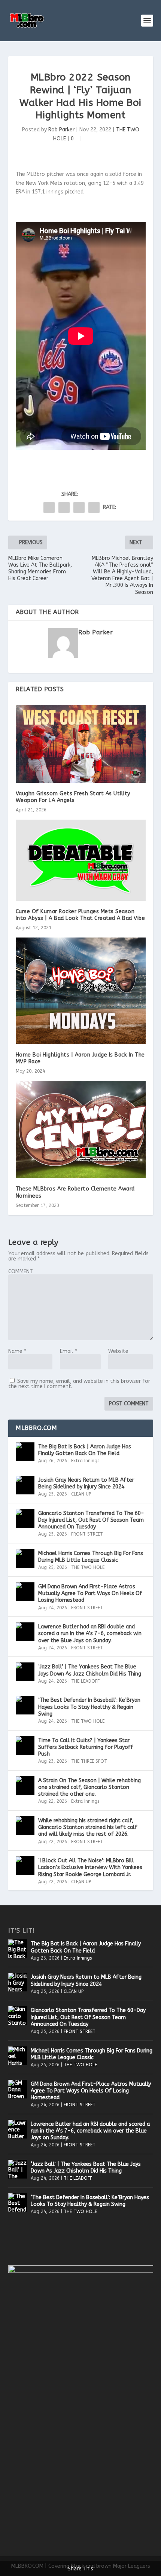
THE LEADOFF (85, 1681)
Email (69, 1351)
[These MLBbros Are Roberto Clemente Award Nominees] (81, 1130)
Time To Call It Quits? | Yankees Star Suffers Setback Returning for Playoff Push (86, 1747)
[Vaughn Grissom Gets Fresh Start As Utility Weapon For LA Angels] (81, 744)
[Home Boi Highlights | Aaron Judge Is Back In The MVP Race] (81, 991)
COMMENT (21, 1272)
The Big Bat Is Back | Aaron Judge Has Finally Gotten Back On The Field (85, 1450)
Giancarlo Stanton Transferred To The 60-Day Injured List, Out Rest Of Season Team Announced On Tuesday (91, 1520)
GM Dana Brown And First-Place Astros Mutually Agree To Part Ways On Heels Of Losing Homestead (90, 1593)
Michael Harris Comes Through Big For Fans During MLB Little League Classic (91, 1557)
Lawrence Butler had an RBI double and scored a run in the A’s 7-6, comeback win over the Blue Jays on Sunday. (90, 1633)
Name (17, 1351)
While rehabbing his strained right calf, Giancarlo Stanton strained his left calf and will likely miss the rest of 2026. (88, 1827)
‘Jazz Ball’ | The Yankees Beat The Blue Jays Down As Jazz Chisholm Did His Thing (90, 1670)
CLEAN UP (81, 1494)
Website (118, 1351)
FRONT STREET (87, 1534)
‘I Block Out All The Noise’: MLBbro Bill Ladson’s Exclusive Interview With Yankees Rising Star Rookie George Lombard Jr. (90, 1867)
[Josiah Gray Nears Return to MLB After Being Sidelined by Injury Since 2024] (25, 1485)
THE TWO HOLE (88, 1567)
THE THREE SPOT (89, 1761)
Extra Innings (85, 1461)
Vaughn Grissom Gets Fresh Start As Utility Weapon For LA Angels (73, 797)
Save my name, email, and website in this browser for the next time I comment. (79, 1384)
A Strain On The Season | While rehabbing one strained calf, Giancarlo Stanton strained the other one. (89, 1787)
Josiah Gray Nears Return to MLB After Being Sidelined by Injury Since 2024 (86, 1483)
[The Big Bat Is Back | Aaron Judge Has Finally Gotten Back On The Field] (25, 1452)
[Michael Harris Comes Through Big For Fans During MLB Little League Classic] (25, 1558)
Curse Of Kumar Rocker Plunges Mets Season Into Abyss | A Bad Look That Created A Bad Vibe (80, 915)
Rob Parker (61, 130)
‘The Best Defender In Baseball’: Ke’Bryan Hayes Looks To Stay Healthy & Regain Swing (89, 1707)
